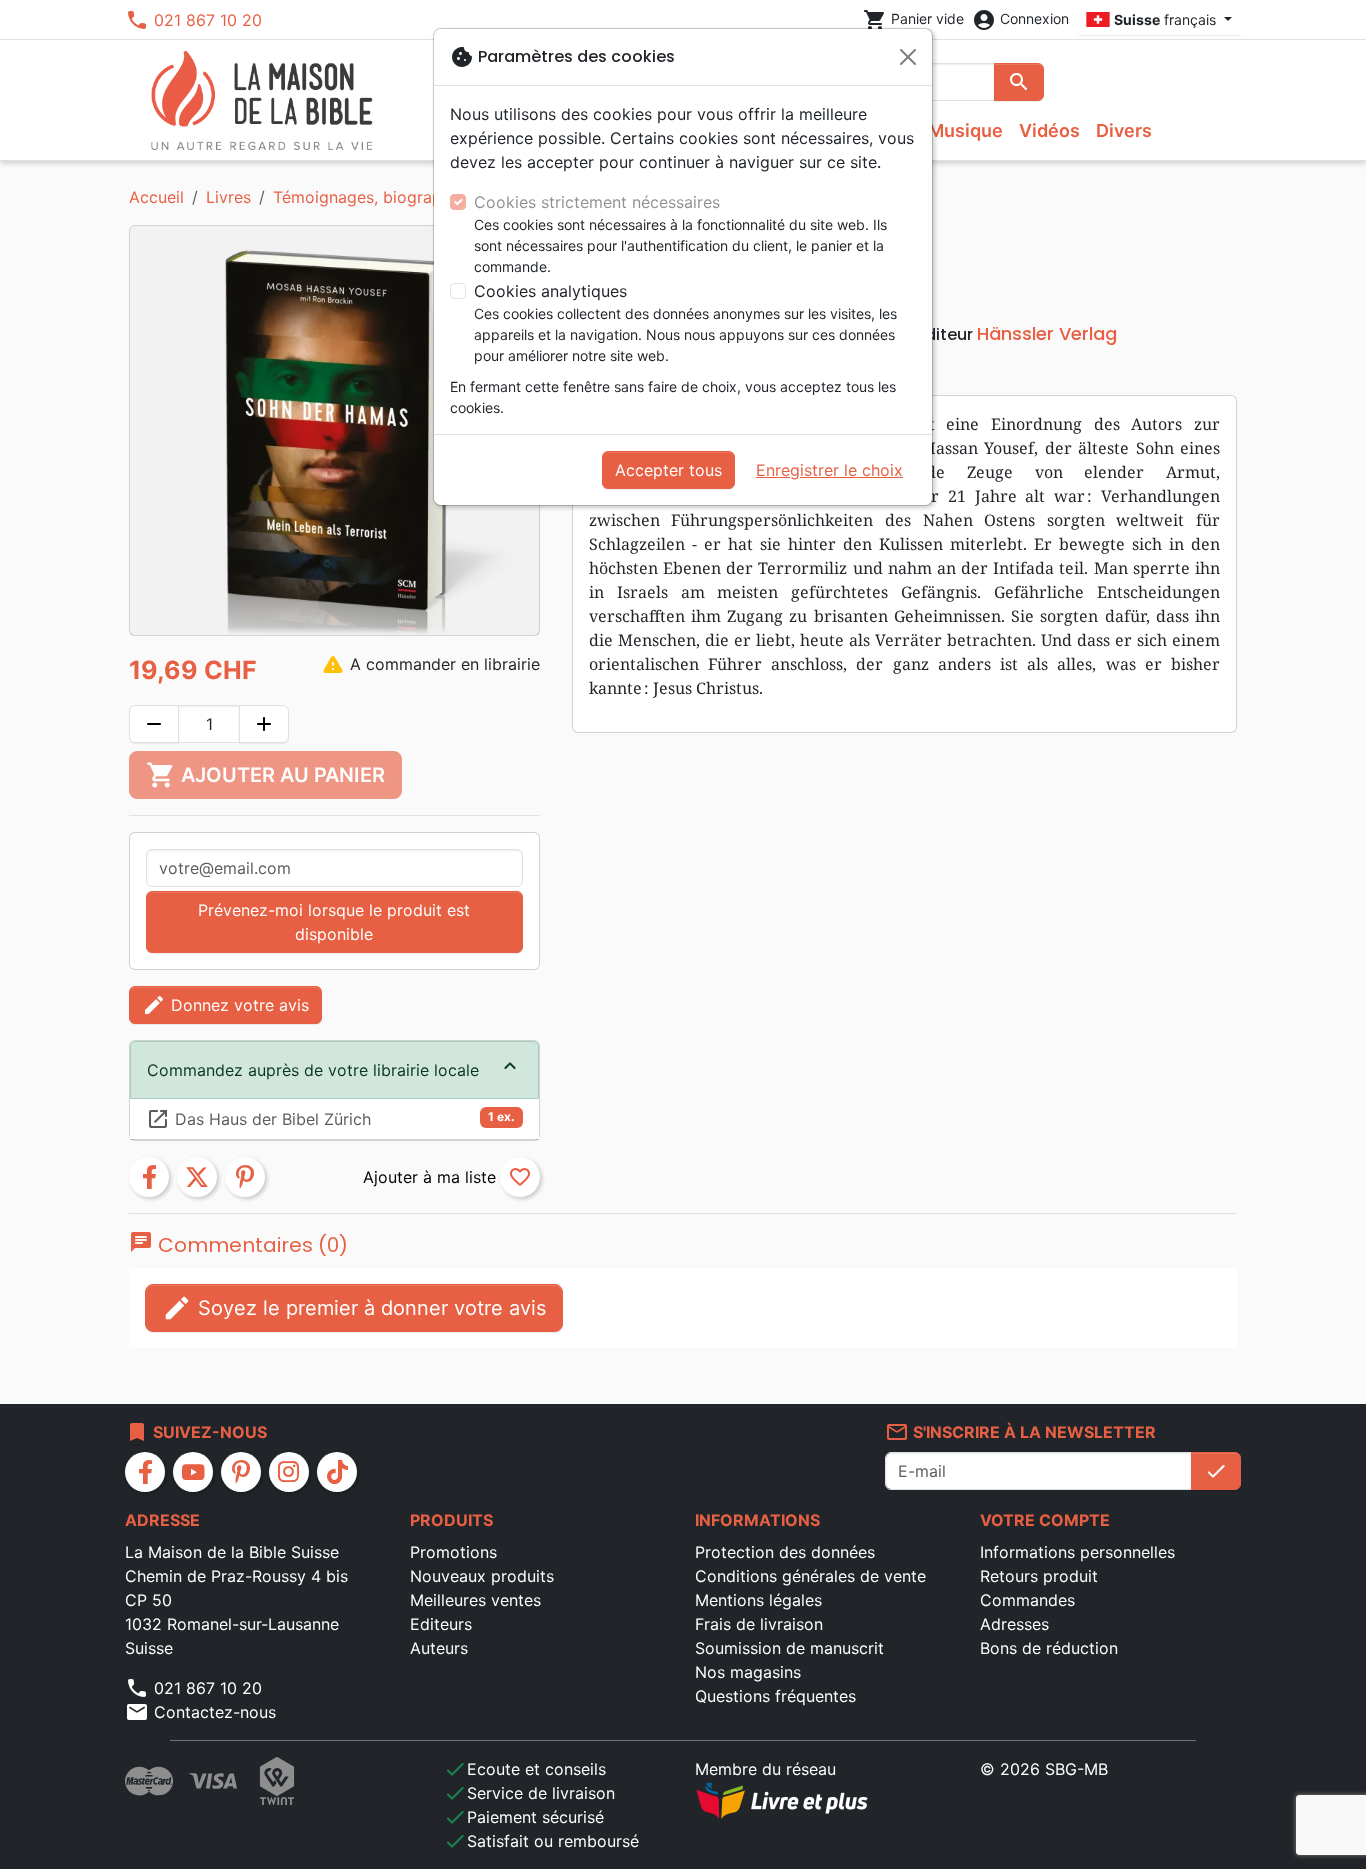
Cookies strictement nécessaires (597, 202)
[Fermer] (908, 57)
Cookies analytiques (550, 291)
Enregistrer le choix (829, 470)
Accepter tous (668, 470)
